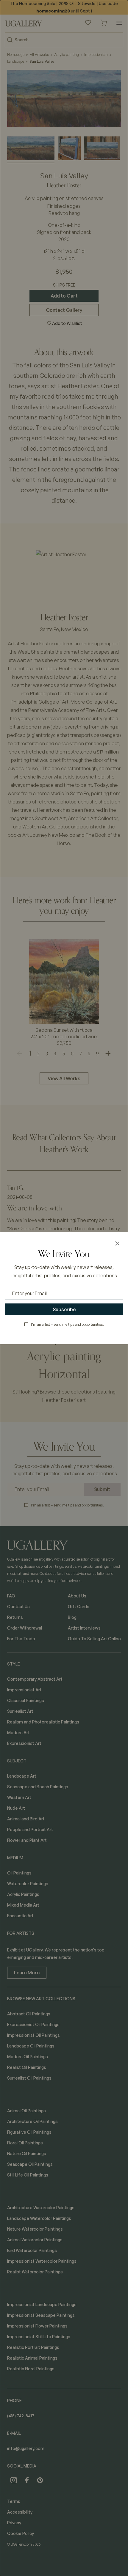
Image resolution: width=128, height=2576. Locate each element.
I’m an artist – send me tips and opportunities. (67, 1324)
